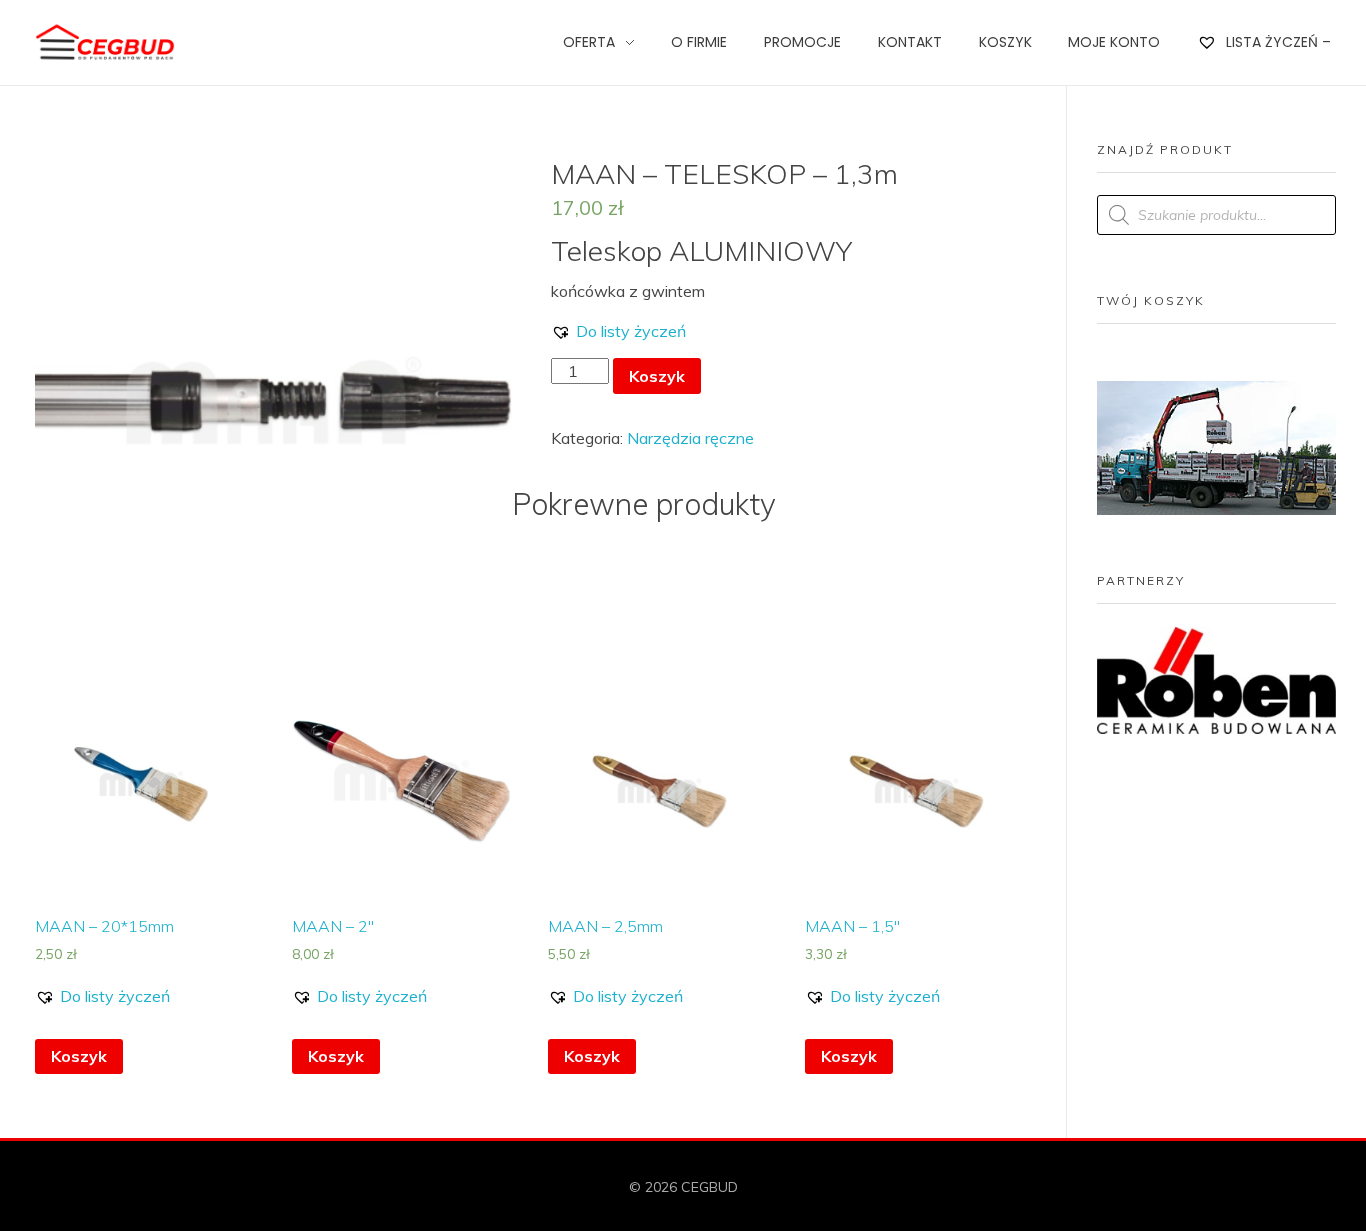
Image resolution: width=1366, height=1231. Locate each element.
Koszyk (657, 376)
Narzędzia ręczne (690, 438)
